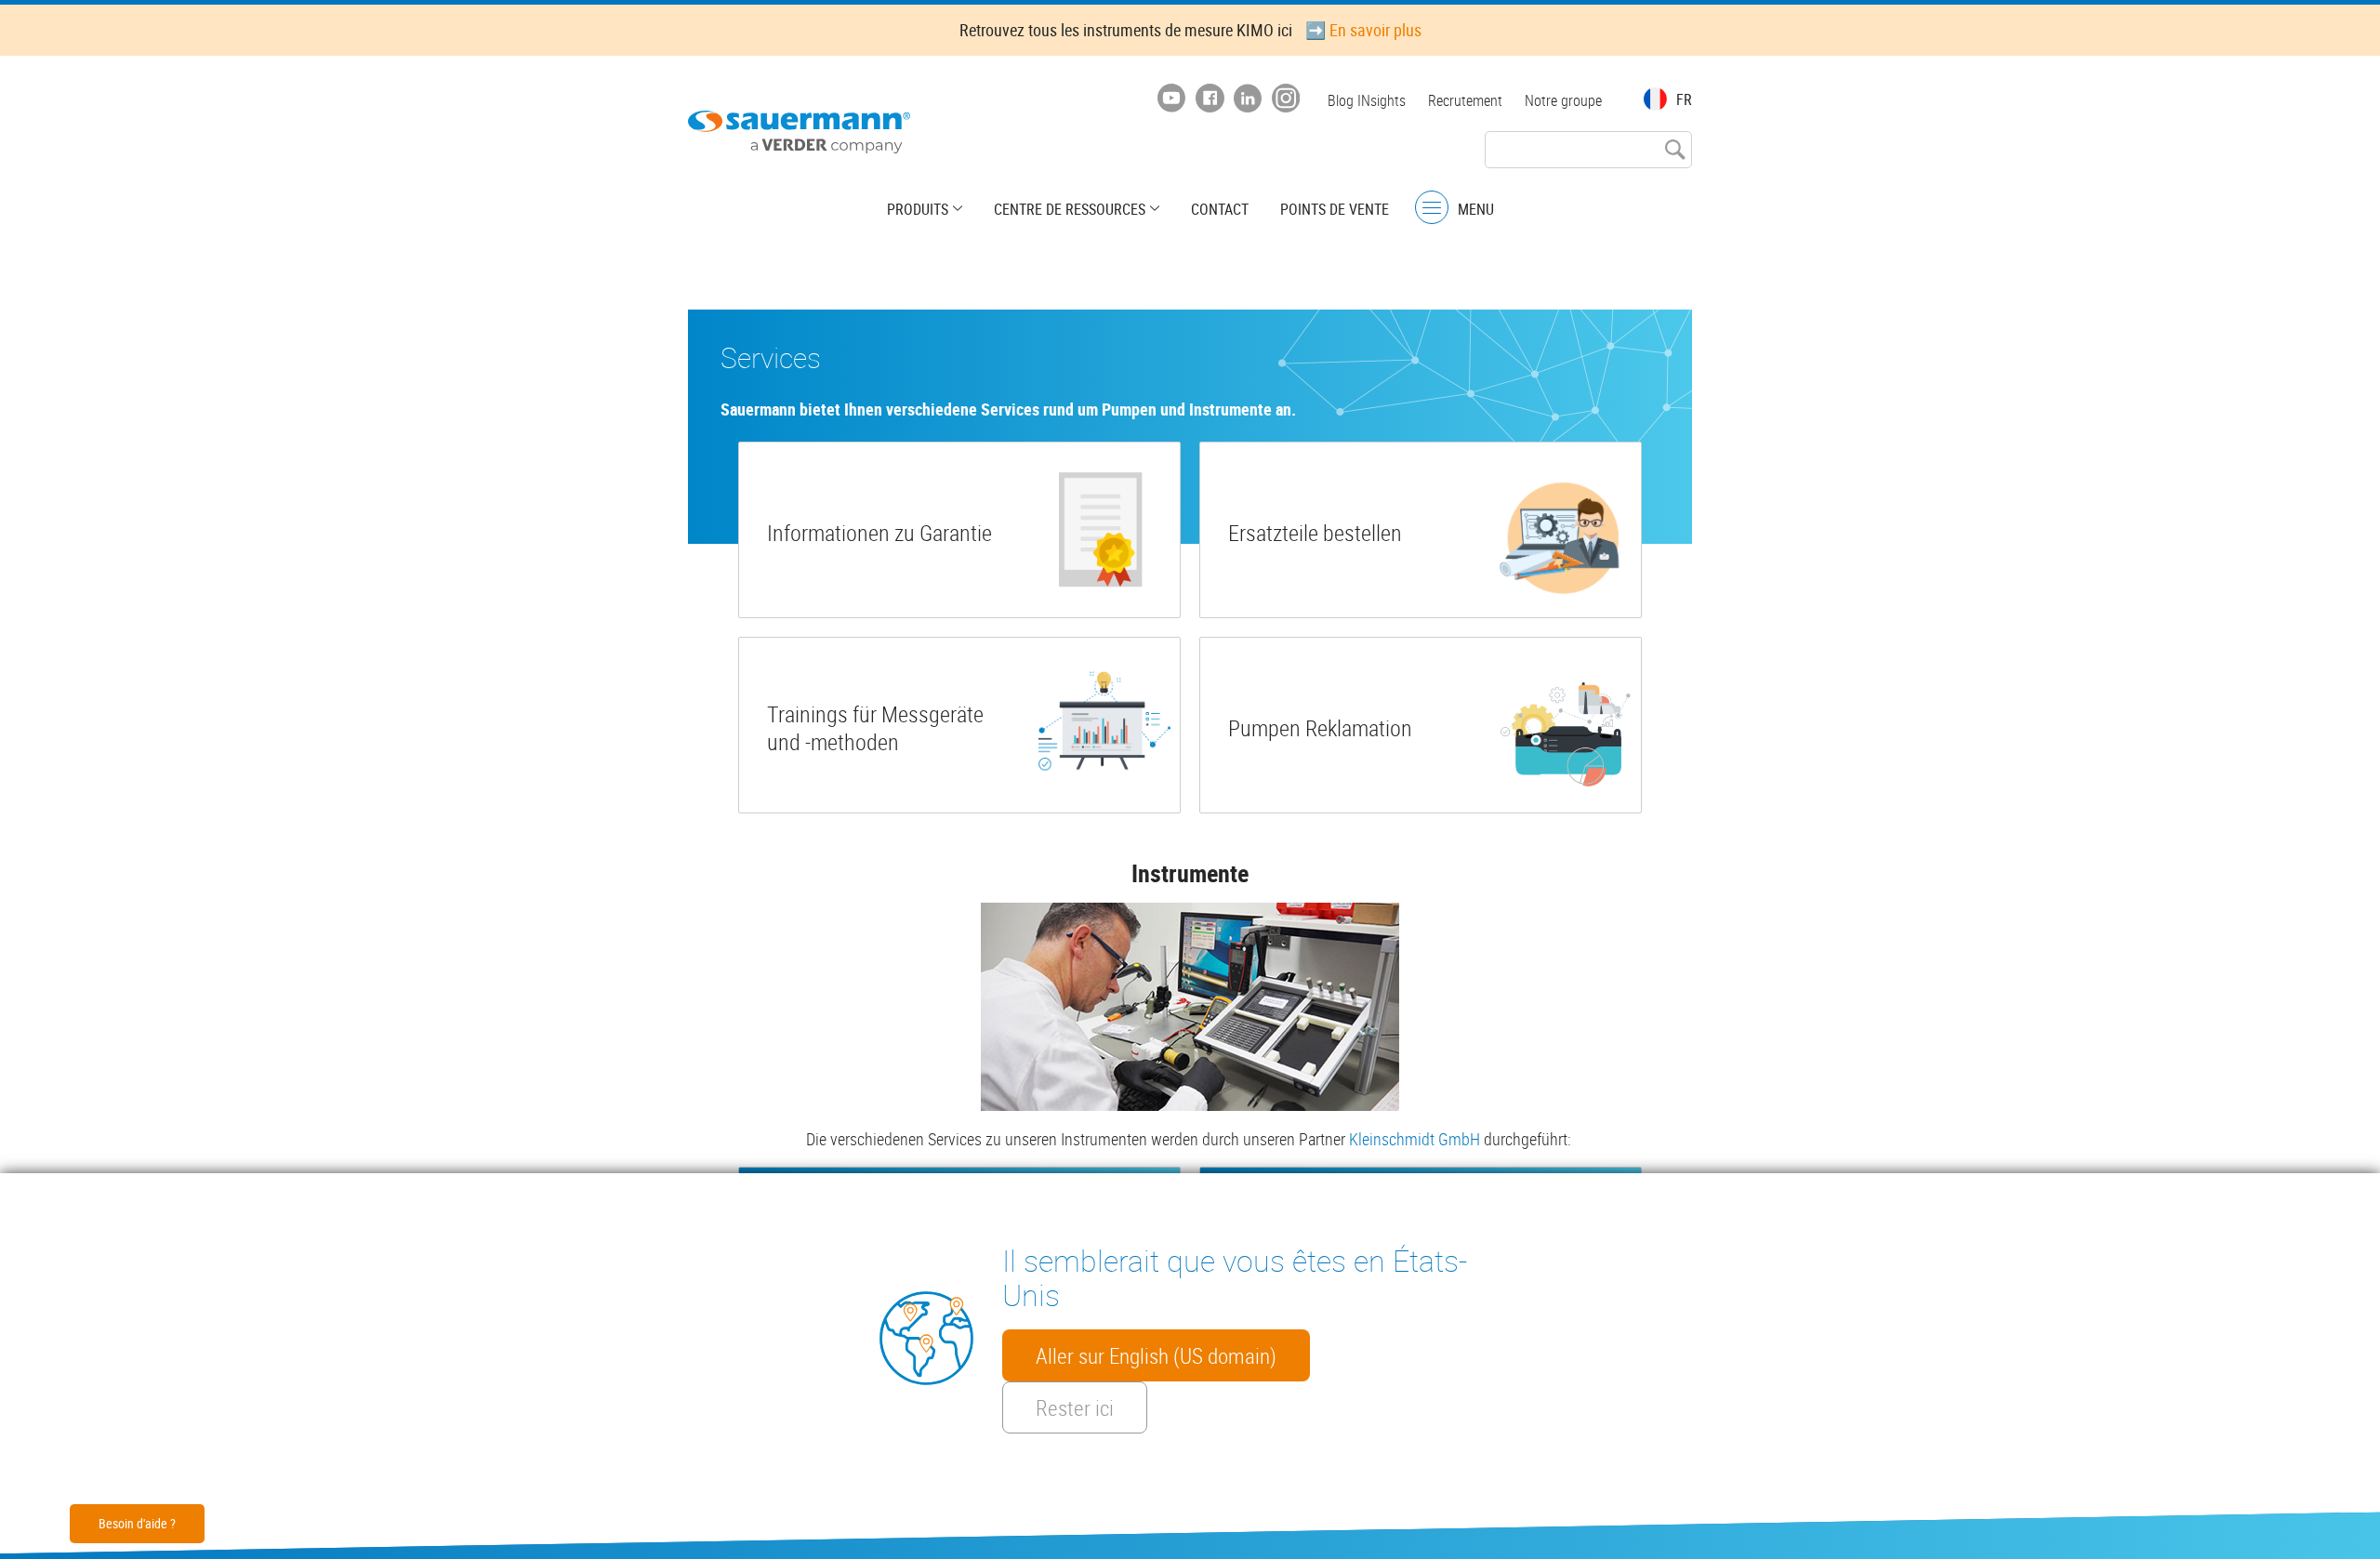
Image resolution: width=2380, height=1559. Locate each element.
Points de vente (1335, 209)
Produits (918, 209)
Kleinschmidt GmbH (1415, 1139)
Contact (1220, 209)
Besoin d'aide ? (137, 1523)
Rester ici (1075, 1407)
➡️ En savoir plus (1363, 30)
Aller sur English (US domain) (1156, 1355)
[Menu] (1432, 208)
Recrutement (1465, 100)
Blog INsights (1367, 100)
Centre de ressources (1070, 209)
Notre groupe (1563, 100)
